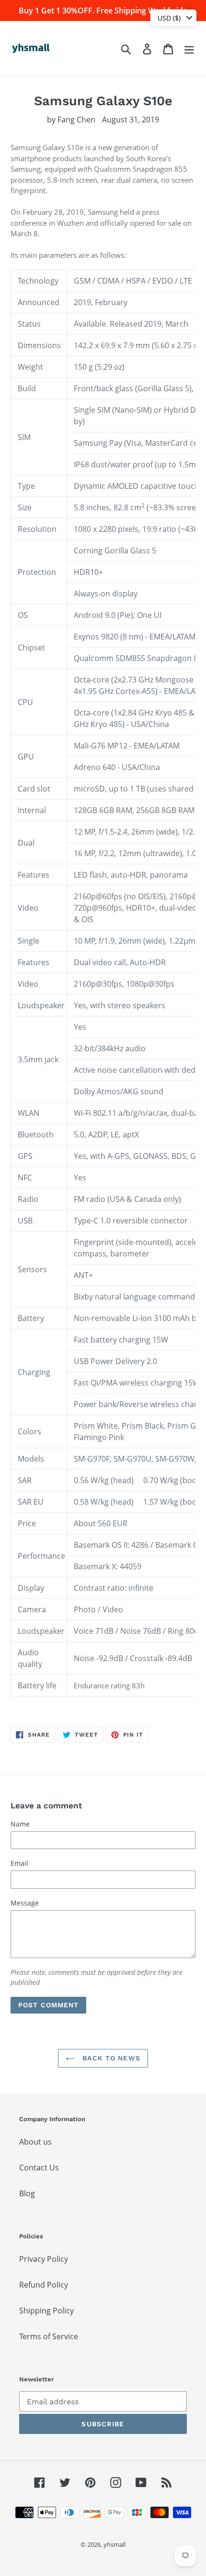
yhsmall (114, 2544)
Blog (27, 2193)
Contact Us (39, 2168)
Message (25, 1903)
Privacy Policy (44, 2259)
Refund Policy (44, 2285)
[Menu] (189, 49)
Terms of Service (49, 2336)
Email (19, 1863)
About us (35, 2142)
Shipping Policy (46, 2311)
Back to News (110, 2058)
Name (20, 1824)
